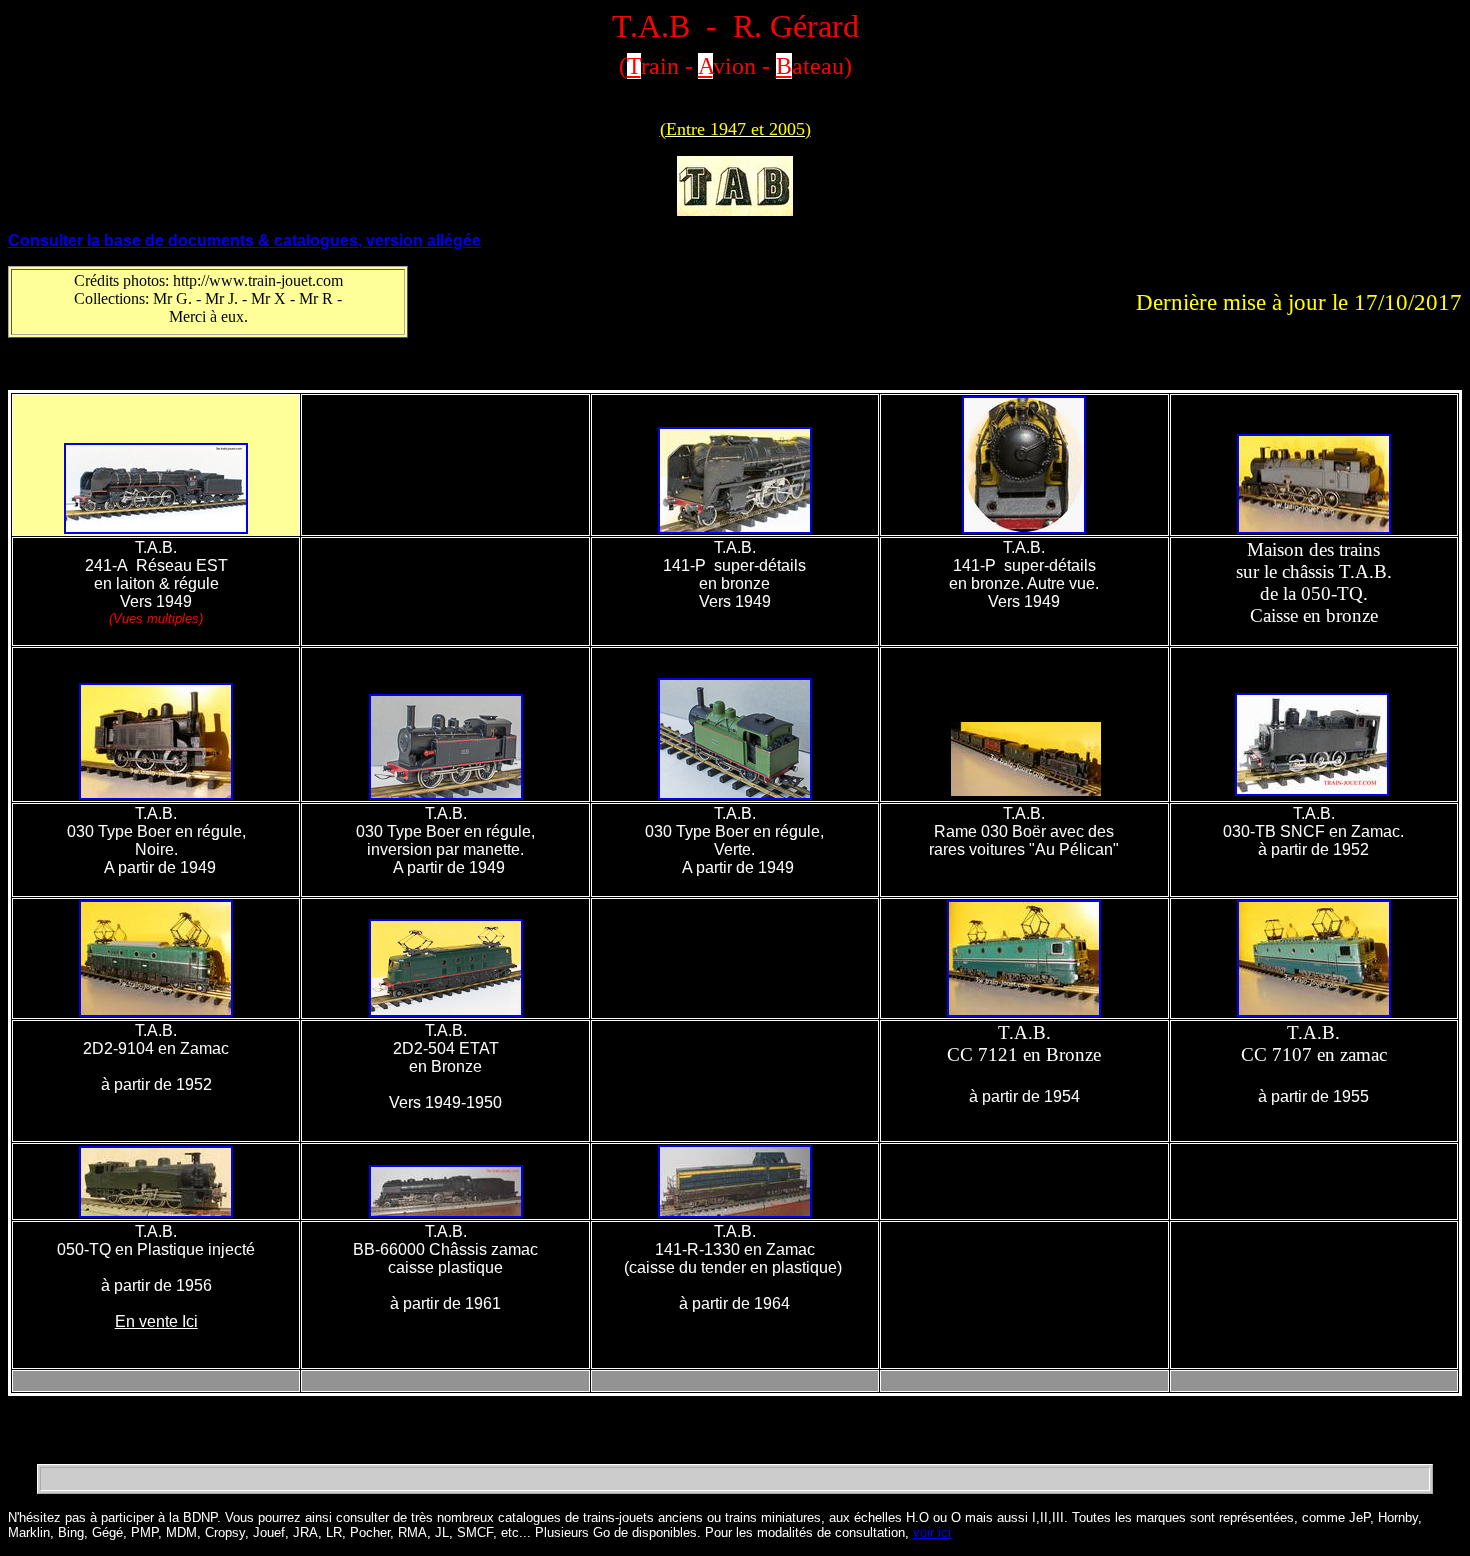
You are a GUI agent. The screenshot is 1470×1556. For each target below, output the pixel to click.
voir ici (932, 1532)
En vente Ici (156, 1321)
